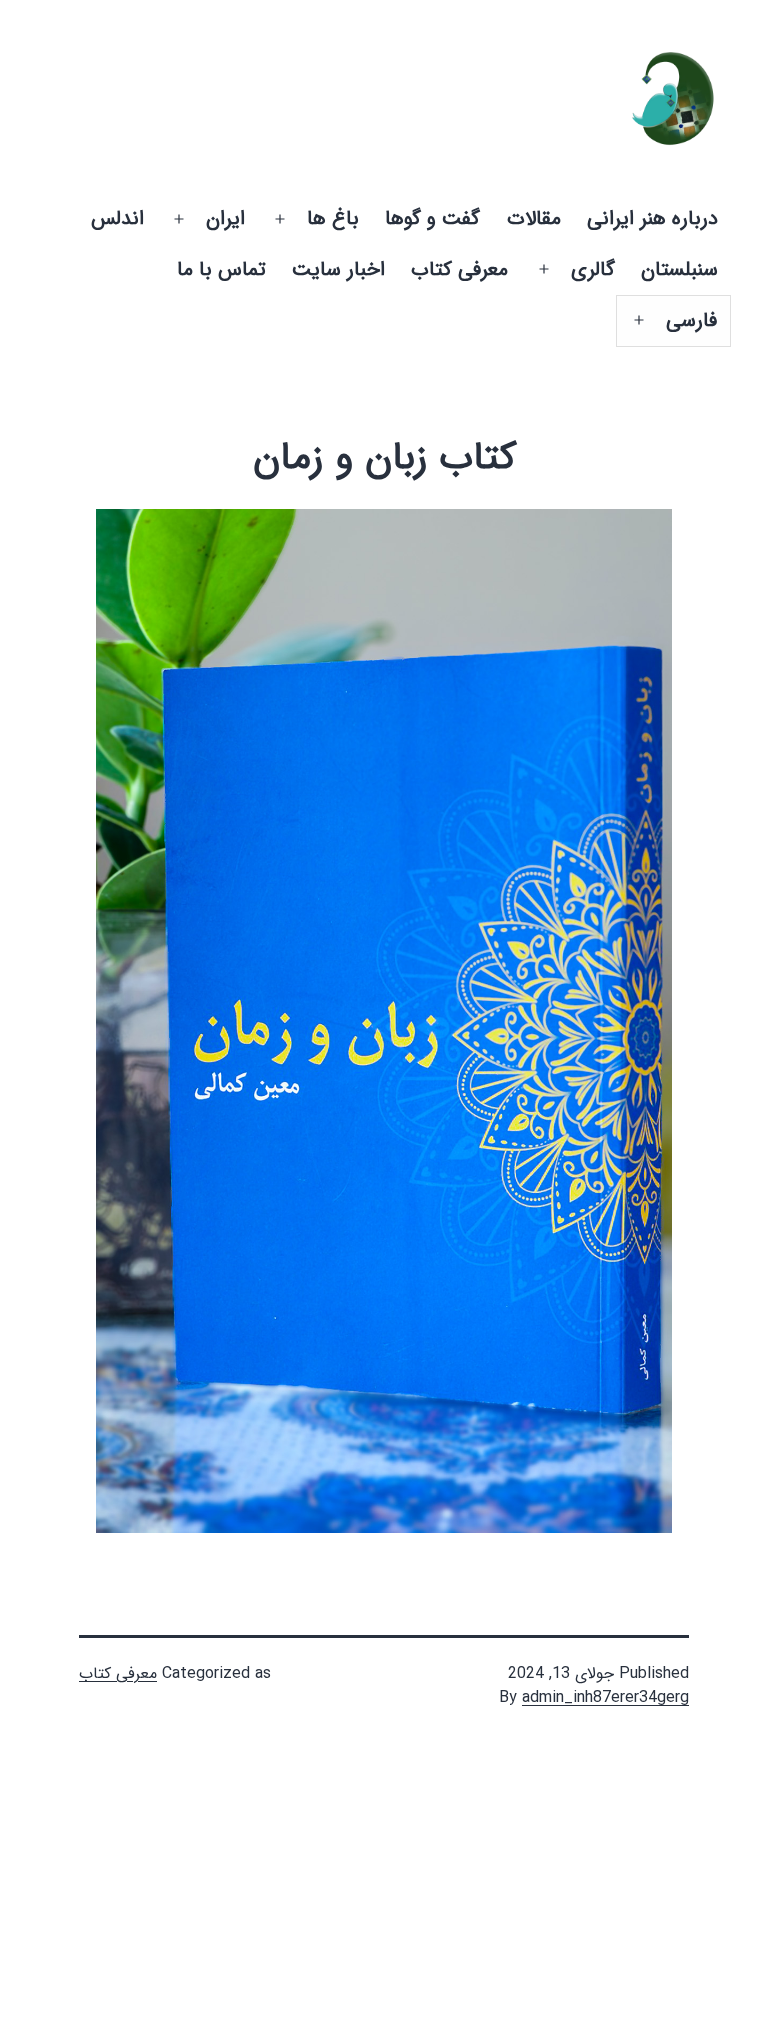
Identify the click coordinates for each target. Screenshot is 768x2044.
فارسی (691, 320)
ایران (225, 218)
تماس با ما (221, 269)
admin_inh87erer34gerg (605, 1697)
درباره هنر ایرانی (652, 218)
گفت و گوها (432, 218)
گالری (593, 269)
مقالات (534, 218)
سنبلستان (679, 269)
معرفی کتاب (459, 269)
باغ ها (333, 218)
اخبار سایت (338, 269)
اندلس (117, 218)
